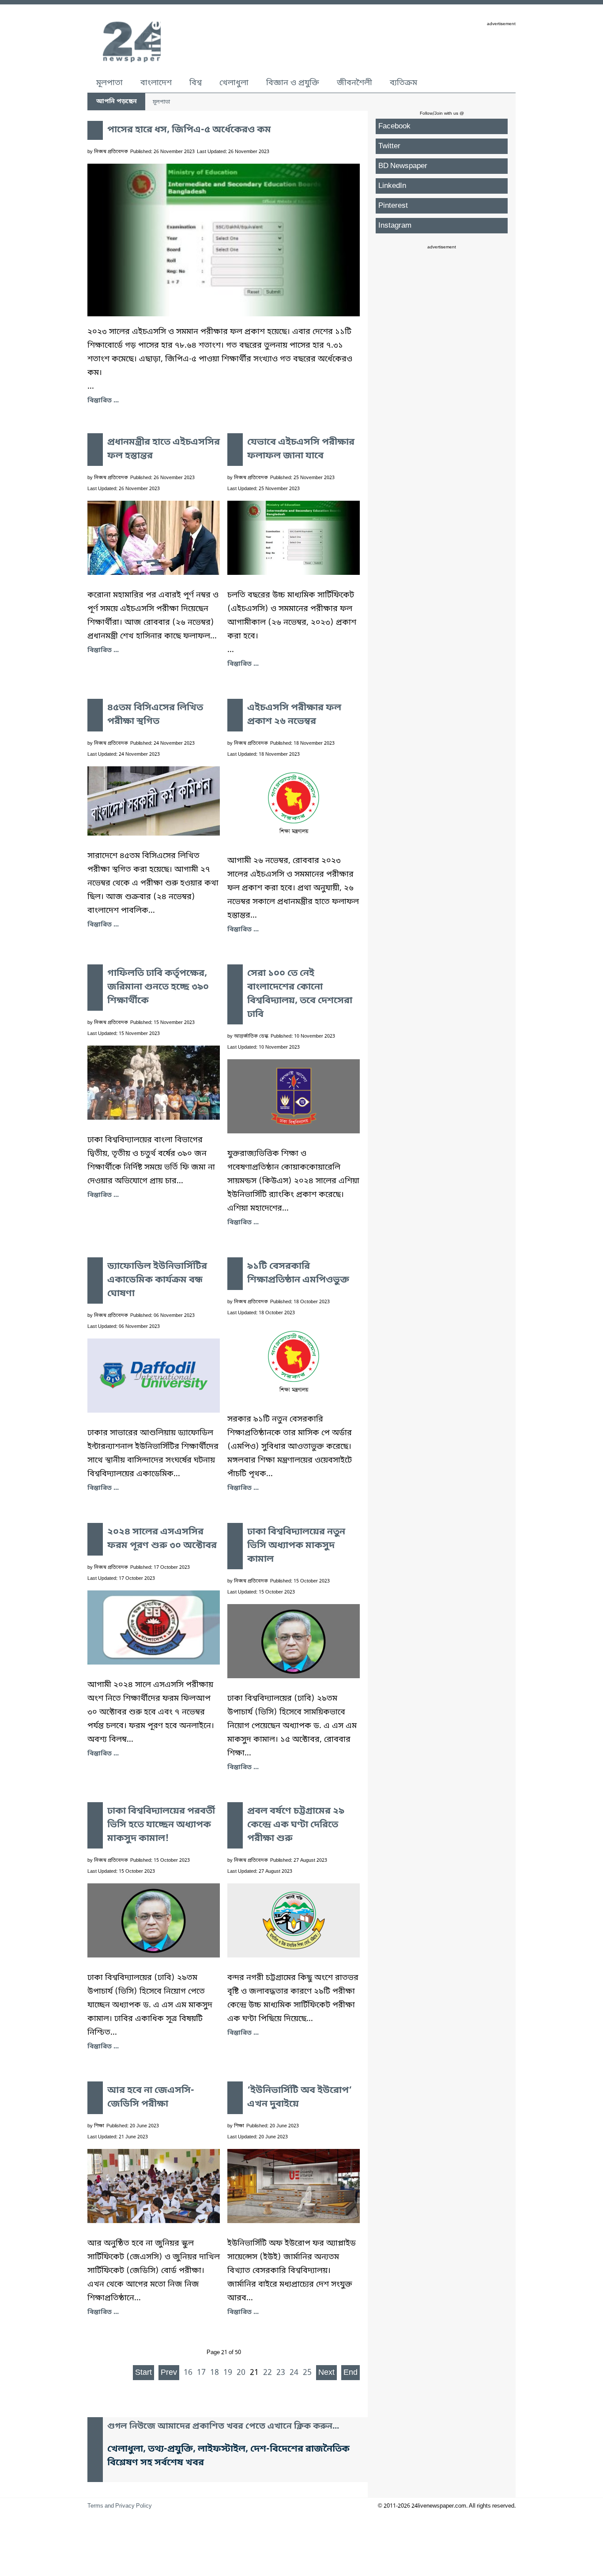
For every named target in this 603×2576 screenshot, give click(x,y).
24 (294, 2373)
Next (326, 2373)
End (350, 2373)
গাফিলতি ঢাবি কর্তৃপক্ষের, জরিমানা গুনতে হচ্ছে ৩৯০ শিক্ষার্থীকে (158, 987)
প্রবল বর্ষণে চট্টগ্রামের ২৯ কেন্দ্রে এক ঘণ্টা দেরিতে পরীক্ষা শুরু (296, 1825)
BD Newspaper (403, 166)
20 (241, 2373)
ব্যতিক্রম (403, 83)
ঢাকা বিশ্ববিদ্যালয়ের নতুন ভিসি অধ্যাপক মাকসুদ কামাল (296, 1546)
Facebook (394, 126)
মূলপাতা (109, 83)
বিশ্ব (196, 83)
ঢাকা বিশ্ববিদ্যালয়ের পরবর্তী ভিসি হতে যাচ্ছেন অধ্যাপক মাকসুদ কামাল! (161, 1825)
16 (188, 2373)
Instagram (395, 226)
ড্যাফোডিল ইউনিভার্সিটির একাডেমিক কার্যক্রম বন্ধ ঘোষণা (157, 1280)
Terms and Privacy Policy (120, 2506)
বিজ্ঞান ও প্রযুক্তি (293, 83)
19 (228, 2373)
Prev (169, 2373)
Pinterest (393, 206)
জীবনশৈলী (354, 83)
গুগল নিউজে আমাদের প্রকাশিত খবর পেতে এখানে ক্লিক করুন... (223, 2427)
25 (307, 2373)
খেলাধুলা (234, 83)
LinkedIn (392, 186)
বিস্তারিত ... (103, 401)
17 (201, 2373)
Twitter (389, 146)
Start (143, 2373)
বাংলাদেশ (156, 83)
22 (268, 2373)
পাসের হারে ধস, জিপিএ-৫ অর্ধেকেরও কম (189, 130)
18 (215, 2373)
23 (281, 2373)
